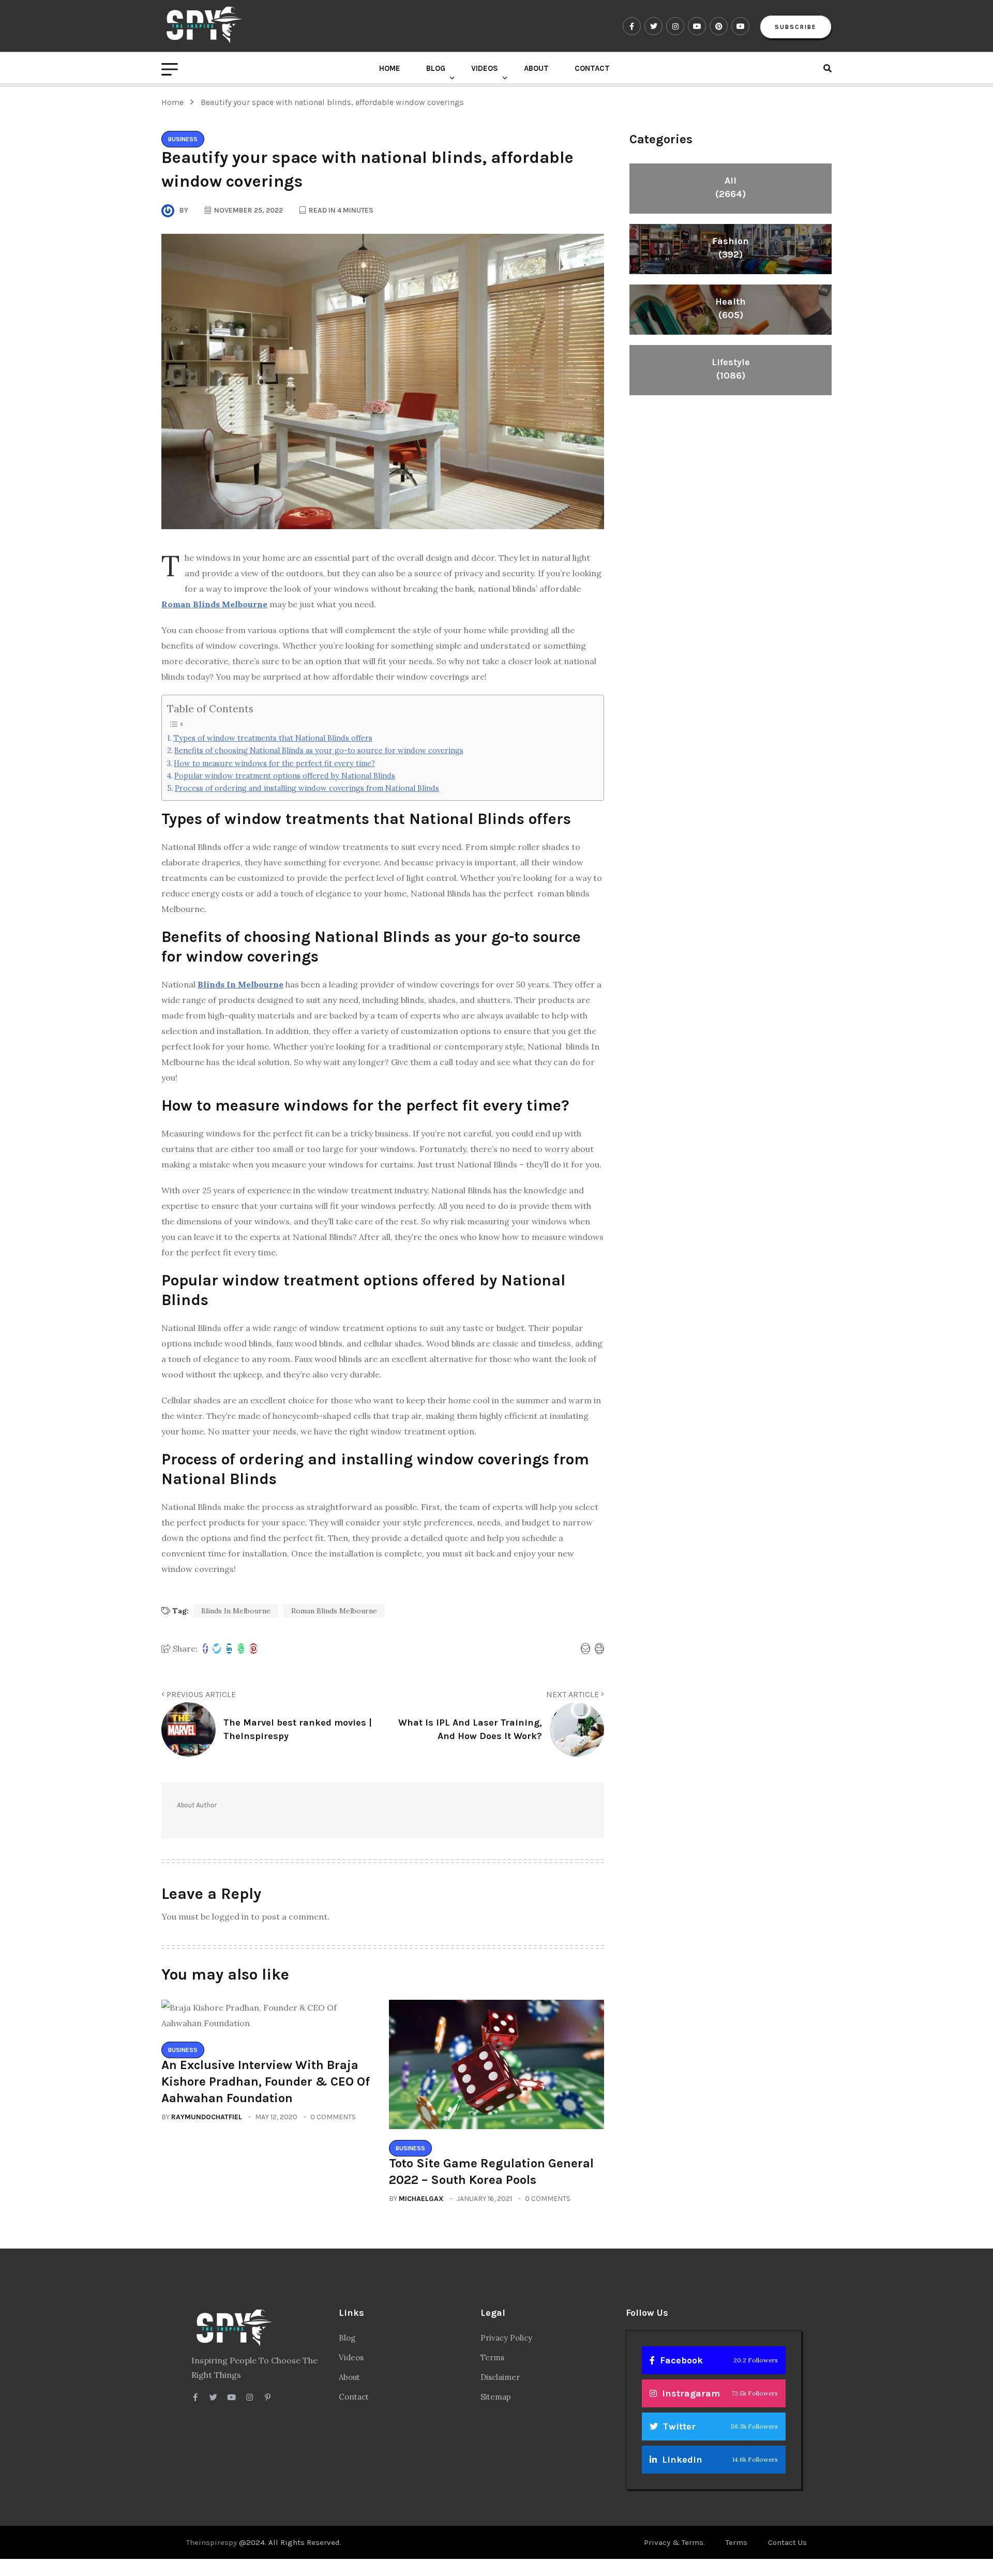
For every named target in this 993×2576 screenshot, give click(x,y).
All (731, 187)
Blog (436, 68)
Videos (485, 68)
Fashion (731, 248)
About (536, 68)
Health (731, 308)
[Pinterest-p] (268, 2397)
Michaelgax (421, 2199)
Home (390, 68)
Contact (592, 68)
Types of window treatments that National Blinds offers (273, 738)
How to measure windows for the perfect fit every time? (274, 763)
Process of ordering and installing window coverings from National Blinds (307, 788)
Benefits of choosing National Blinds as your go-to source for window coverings (319, 750)
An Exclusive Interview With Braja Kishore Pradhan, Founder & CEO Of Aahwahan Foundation (266, 2081)
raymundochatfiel (207, 2117)
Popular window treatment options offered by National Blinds (285, 776)
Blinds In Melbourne (236, 1611)
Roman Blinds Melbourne (334, 1611)
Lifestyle (731, 369)
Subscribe (796, 27)
